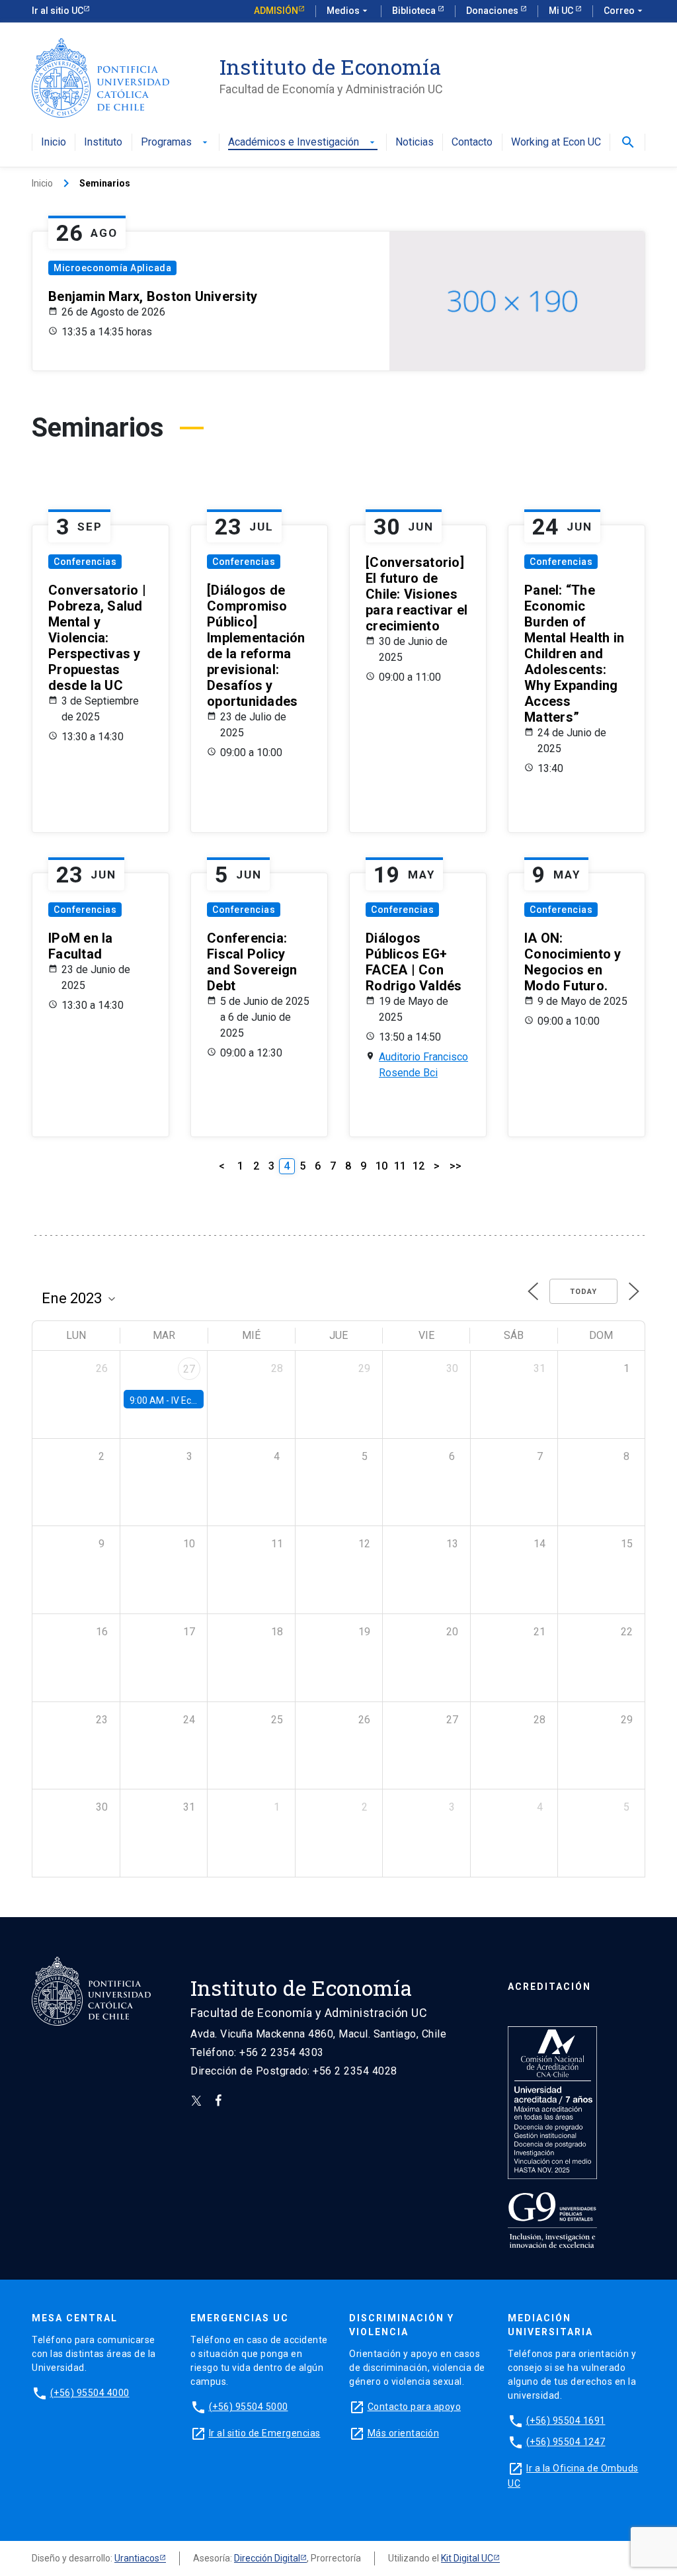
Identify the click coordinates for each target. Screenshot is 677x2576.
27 (189, 1369)
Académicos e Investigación (303, 143)
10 (381, 1166)
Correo (624, 11)
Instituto (103, 143)
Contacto (472, 143)
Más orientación (404, 2433)
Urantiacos (137, 2558)
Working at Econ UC (556, 143)
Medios (348, 11)
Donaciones (493, 11)
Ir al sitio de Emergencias (265, 2433)
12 (418, 1166)
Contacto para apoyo (415, 2407)
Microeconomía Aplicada (112, 268)
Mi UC (562, 11)
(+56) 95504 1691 (566, 2421)
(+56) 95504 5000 (249, 2407)
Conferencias (85, 562)
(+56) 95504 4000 (90, 2393)
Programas (176, 143)
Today (583, 1292)
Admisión (276, 11)
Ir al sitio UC (58, 11)
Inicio (54, 143)
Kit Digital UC (467, 2558)
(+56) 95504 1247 (566, 2442)
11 (400, 1166)
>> (456, 1166)
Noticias (415, 143)
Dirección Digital (267, 2558)
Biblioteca (415, 11)
